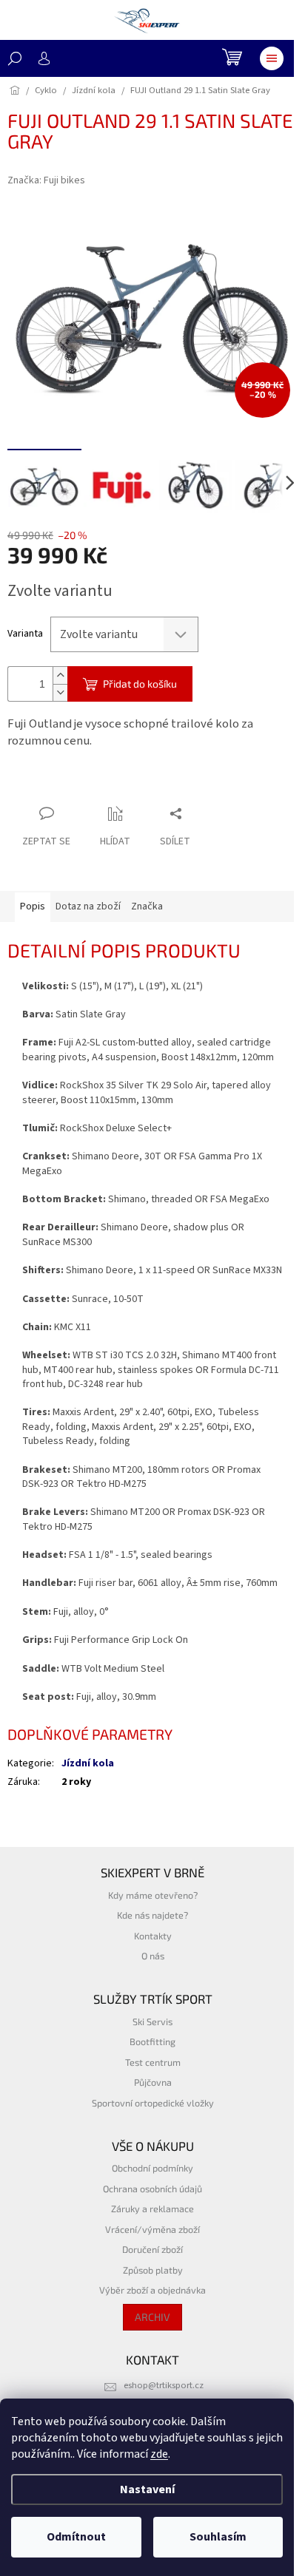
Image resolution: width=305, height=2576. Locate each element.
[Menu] (272, 58)
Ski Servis (152, 2021)
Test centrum (153, 2062)
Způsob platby (153, 2270)
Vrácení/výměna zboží (152, 2229)
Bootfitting (152, 2041)
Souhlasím (218, 2537)
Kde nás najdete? (152, 1915)
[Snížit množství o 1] (60, 692)
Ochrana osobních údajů (152, 2189)
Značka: (46, 180)
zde (159, 2454)
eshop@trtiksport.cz (164, 2385)
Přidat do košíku (140, 684)
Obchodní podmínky (152, 2168)
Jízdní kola (88, 1763)
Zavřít (86, 785)
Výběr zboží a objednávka (152, 2290)
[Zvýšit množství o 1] (60, 675)
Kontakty (153, 1936)
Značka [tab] (147, 906)
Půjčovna (153, 2082)
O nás (153, 1956)
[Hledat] (15, 58)
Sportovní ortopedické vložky (153, 2103)
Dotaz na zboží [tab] (88, 906)
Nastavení (147, 2489)
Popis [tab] (33, 906)
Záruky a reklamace (152, 2209)
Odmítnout (76, 2537)
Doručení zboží (152, 2249)
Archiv (152, 2317)
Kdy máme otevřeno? (153, 1895)
